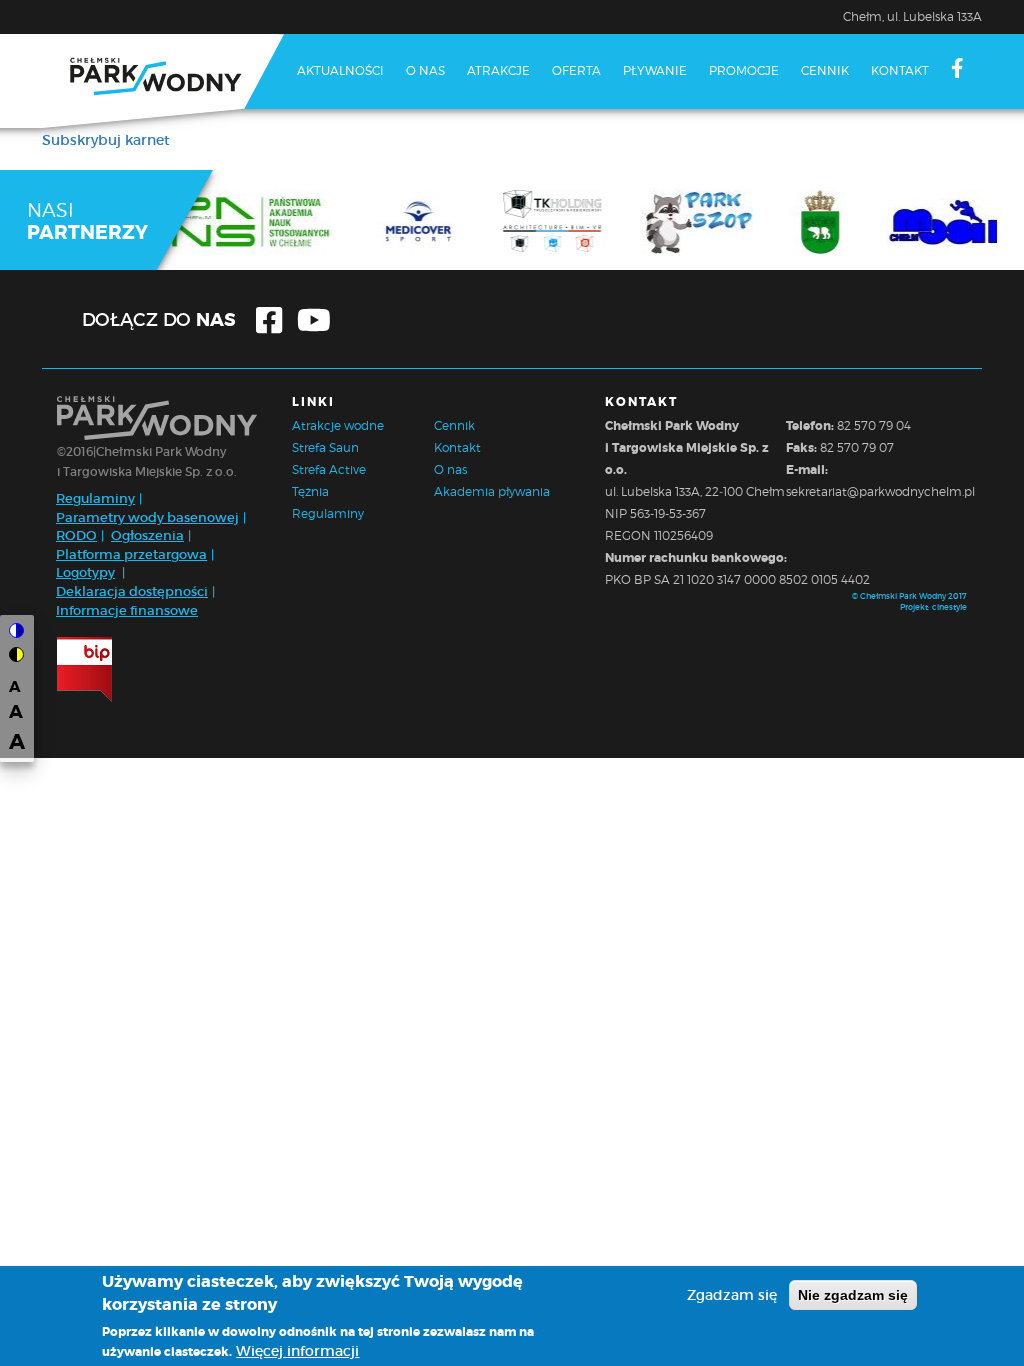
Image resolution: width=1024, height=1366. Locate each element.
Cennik (825, 70)
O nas (425, 70)
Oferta (576, 70)
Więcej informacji (297, 1351)
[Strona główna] (163, 81)
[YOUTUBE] (308, 143)
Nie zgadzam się (853, 1295)
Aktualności (340, 70)
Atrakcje (498, 70)
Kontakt (900, 70)
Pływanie (655, 70)
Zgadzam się (732, 1295)
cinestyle (949, 607)
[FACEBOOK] (957, 70)
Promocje (744, 70)
